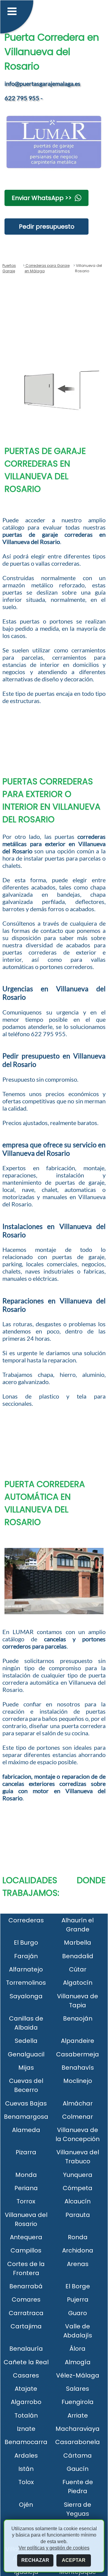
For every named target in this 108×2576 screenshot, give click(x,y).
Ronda (78, 2237)
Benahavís (78, 2068)
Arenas (78, 2264)
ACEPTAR (74, 2560)
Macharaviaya (78, 2429)
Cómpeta (78, 2188)
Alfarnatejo (26, 1969)
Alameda (26, 2130)
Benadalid (78, 1956)
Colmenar (78, 2117)
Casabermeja (78, 2054)
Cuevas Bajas (26, 2103)
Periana (26, 2188)
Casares (26, 2375)
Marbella (78, 1943)
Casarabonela (78, 2442)
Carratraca (26, 2313)
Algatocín (78, 1983)
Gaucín (78, 2469)
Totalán (26, 2415)
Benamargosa (26, 2117)
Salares (78, 2389)
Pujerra (78, 2299)
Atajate (26, 2389)
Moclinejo (78, 2081)
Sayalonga (26, 1996)
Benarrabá (26, 2286)
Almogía (78, 2362)
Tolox (26, 2482)
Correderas (26, 1920)
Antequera (26, 2237)
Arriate (78, 2415)
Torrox (26, 2201)
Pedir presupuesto (47, 227)
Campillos (26, 2250)
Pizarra (26, 2152)
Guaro (78, 2313)
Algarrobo (26, 2402)
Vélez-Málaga (78, 2375)
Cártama (78, 2456)
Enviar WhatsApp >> (42, 198)
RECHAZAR (35, 2560)
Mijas (26, 2068)
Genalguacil (26, 2054)
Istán (26, 2469)
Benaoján (78, 2018)
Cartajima (26, 2326)
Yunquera (78, 2175)
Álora (78, 2349)
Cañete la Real (26, 2362)
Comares (26, 2299)
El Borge (78, 2286)
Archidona (78, 2250)
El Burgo (26, 1943)
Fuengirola (78, 2402)
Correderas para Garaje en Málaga (47, 268)
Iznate (26, 2429)
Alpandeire (78, 2041)
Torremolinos (26, 1983)
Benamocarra (26, 2442)
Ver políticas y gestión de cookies (54, 2548)
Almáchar (78, 2103)
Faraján (26, 1956)
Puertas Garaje (9, 268)
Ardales (26, 2456)
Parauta (78, 2215)
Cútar (78, 1969)
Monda (26, 2175)
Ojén (26, 2505)
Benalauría (26, 2349)
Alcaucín (78, 2201)
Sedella (26, 2041)
